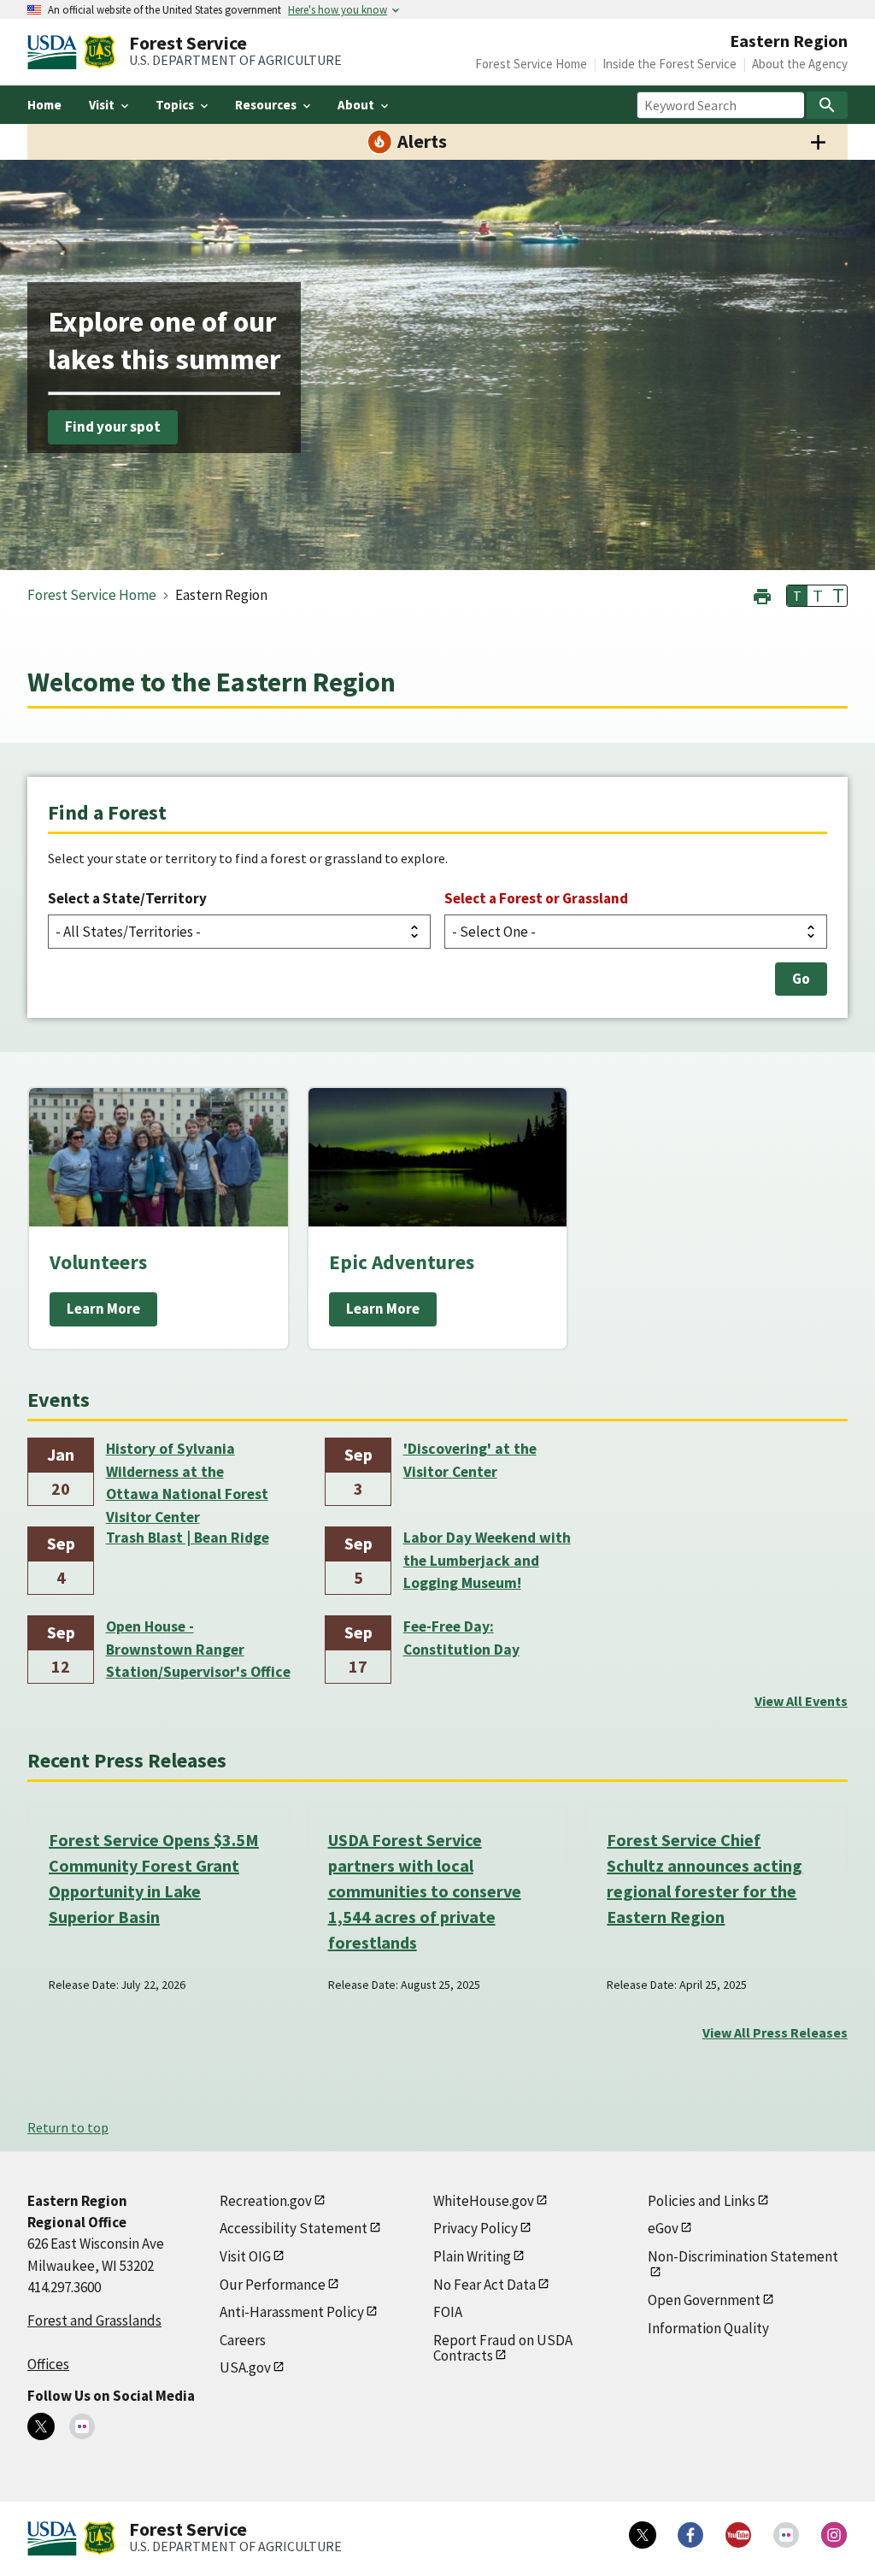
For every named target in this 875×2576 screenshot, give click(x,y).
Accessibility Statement (294, 2228)
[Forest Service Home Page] (100, 52)
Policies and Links (702, 2201)
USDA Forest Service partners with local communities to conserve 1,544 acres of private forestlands (425, 1891)
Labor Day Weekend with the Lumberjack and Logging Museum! (487, 1560)
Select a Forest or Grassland (536, 898)
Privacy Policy (476, 2228)
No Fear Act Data (484, 2285)
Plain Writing (472, 2256)
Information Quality (708, 2328)
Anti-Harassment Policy (292, 2312)
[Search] (827, 105)
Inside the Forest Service (669, 64)
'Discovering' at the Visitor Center (470, 1460)
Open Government (704, 2300)
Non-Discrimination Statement (743, 2256)
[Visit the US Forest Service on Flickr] (786, 2535)
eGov (663, 2228)
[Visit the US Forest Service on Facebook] (690, 2535)
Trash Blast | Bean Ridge (188, 1538)
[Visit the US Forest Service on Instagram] (834, 2535)
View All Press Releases (775, 2032)
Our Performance (273, 2285)
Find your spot (113, 427)
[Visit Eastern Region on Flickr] (82, 2426)
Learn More (103, 1309)
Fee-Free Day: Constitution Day (461, 1638)
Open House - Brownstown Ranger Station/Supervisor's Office (198, 1649)
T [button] (797, 596)
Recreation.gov (266, 2201)
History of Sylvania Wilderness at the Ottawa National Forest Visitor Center (187, 1473)
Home (44, 105)
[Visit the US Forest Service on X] (643, 2535)
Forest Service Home (531, 64)
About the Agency (800, 64)
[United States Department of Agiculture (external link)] (56, 52)
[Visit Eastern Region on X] (41, 2426)
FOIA (448, 2312)
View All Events (801, 1701)
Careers (243, 2340)
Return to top (68, 2127)
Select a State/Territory (127, 898)
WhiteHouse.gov (484, 2201)
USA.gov (245, 2367)
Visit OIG (245, 2256)
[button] (762, 594)
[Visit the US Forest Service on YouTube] (738, 2535)
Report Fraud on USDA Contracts (503, 2348)
